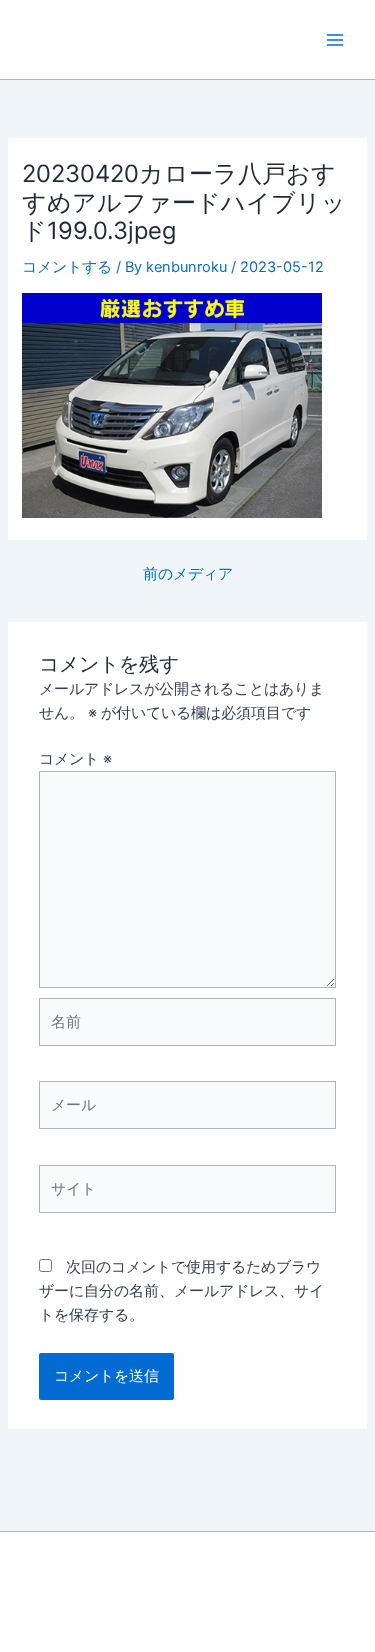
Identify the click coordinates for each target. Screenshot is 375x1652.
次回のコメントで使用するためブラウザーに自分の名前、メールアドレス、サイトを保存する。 (181, 1291)
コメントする (67, 267)
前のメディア (188, 574)
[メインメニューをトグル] (335, 39)
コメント (75, 759)
